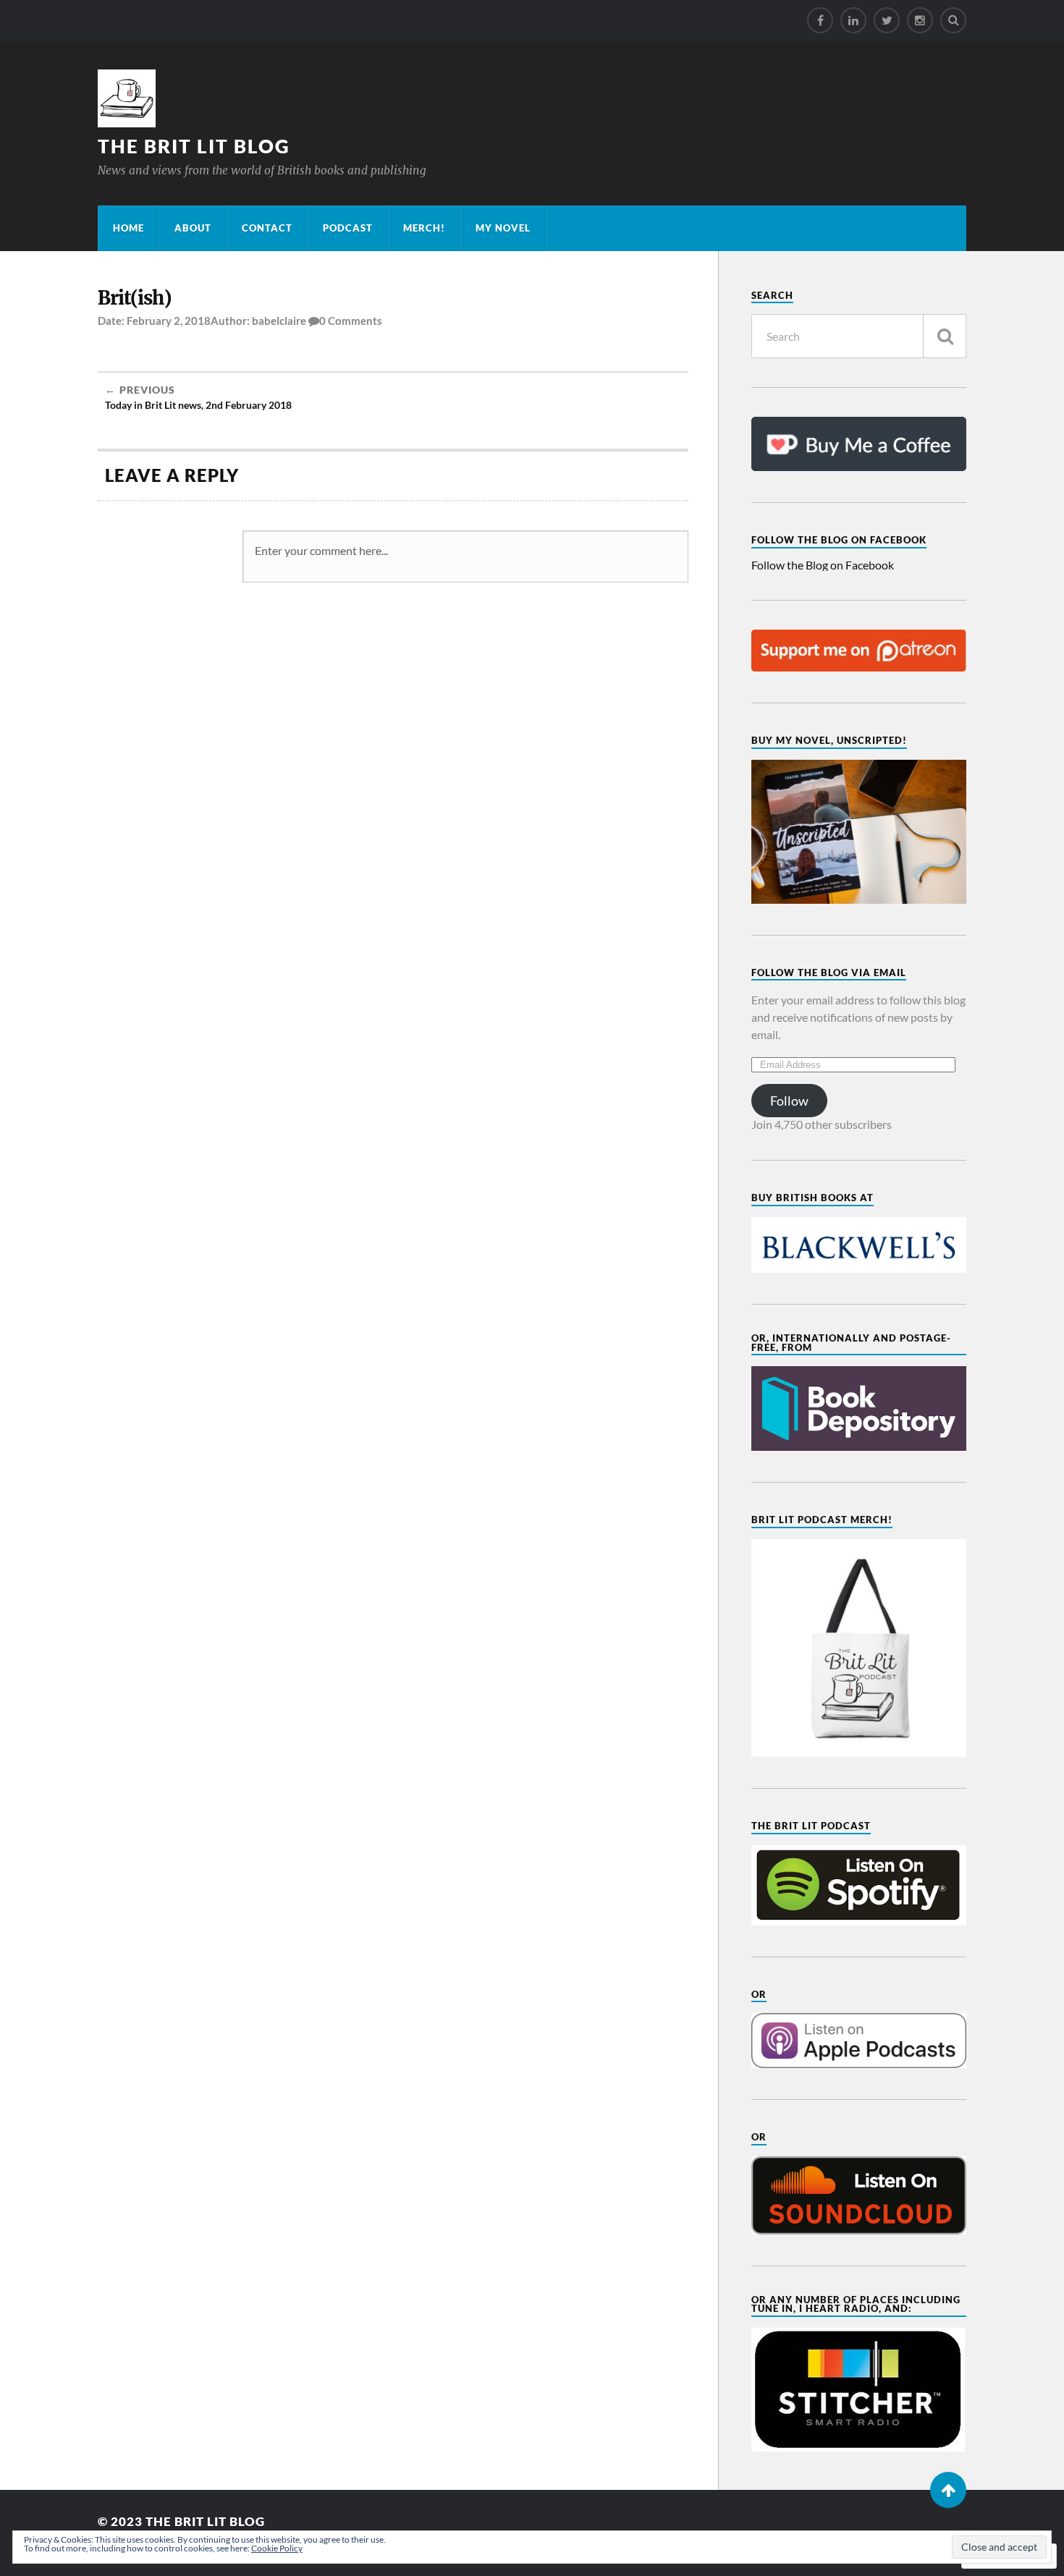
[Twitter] (887, 20)
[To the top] (948, 2490)
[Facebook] (820, 20)
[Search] (953, 20)
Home (128, 228)
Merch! (424, 228)
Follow (789, 1101)
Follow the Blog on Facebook (839, 540)
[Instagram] (920, 20)
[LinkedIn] (853, 20)
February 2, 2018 (169, 321)
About (193, 228)
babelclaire (279, 321)
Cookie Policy (277, 2548)
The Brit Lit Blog (194, 146)
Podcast (348, 228)
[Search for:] (859, 336)
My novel (503, 228)
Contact (267, 228)
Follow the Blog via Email (829, 973)
